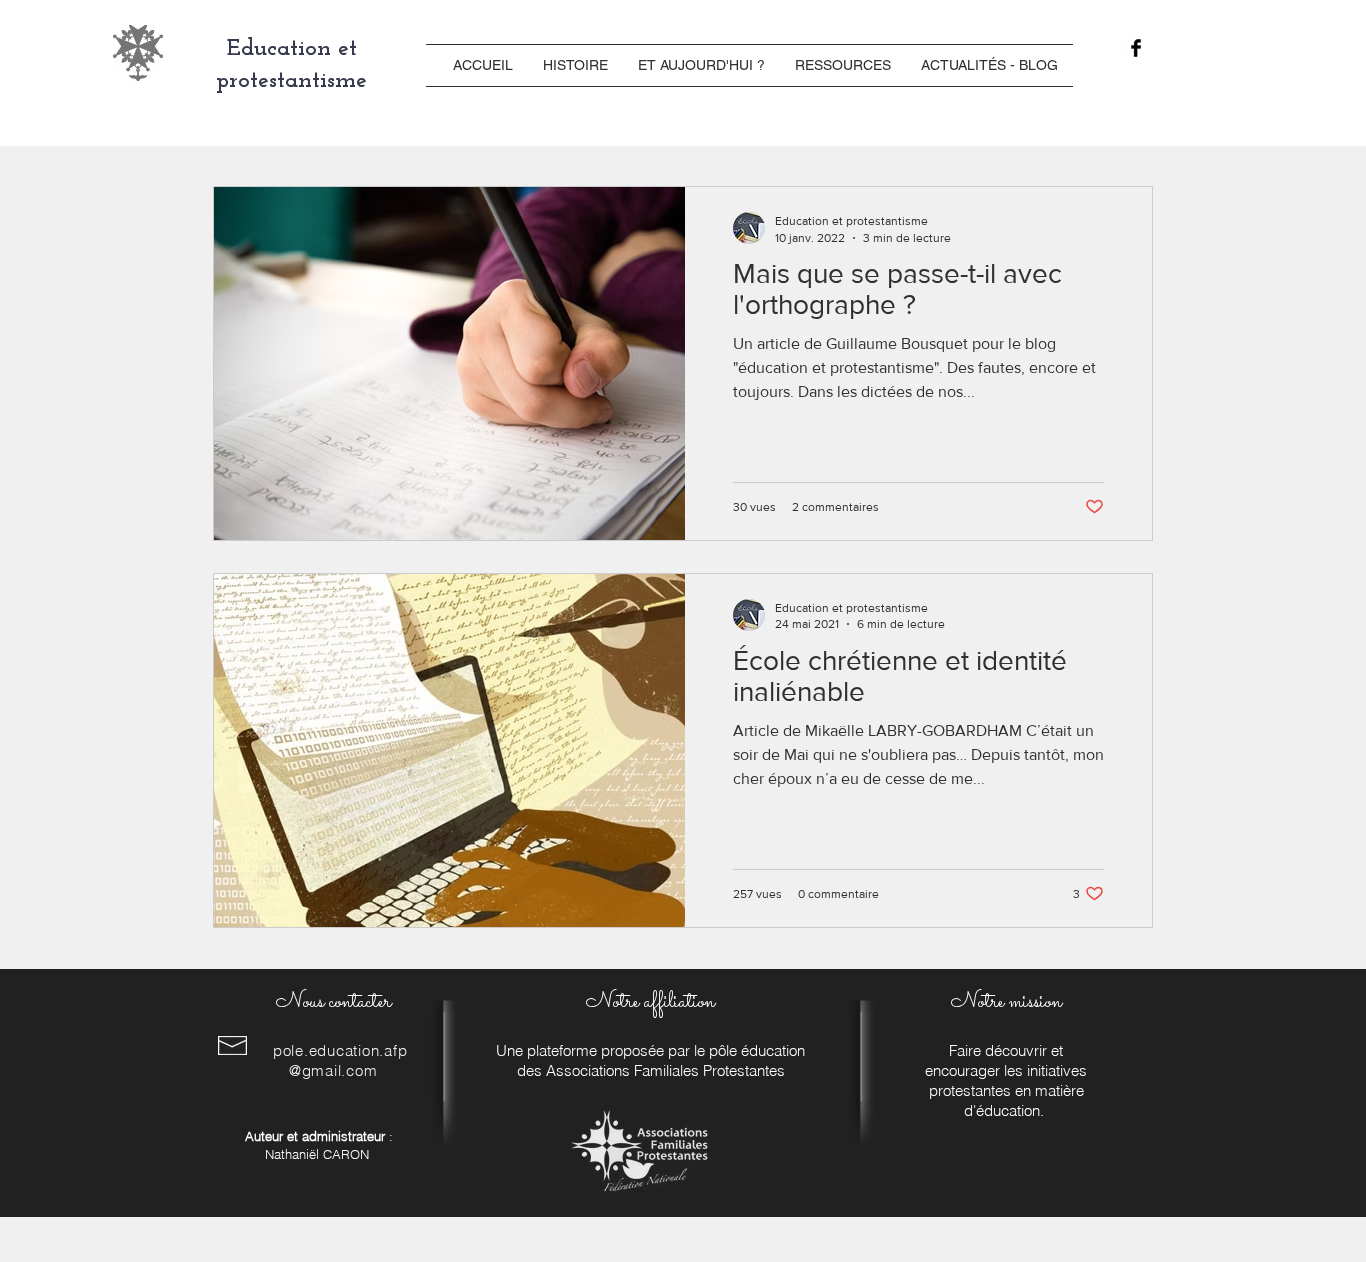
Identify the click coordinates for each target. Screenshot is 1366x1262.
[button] (575, 65)
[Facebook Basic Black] (1136, 48)
